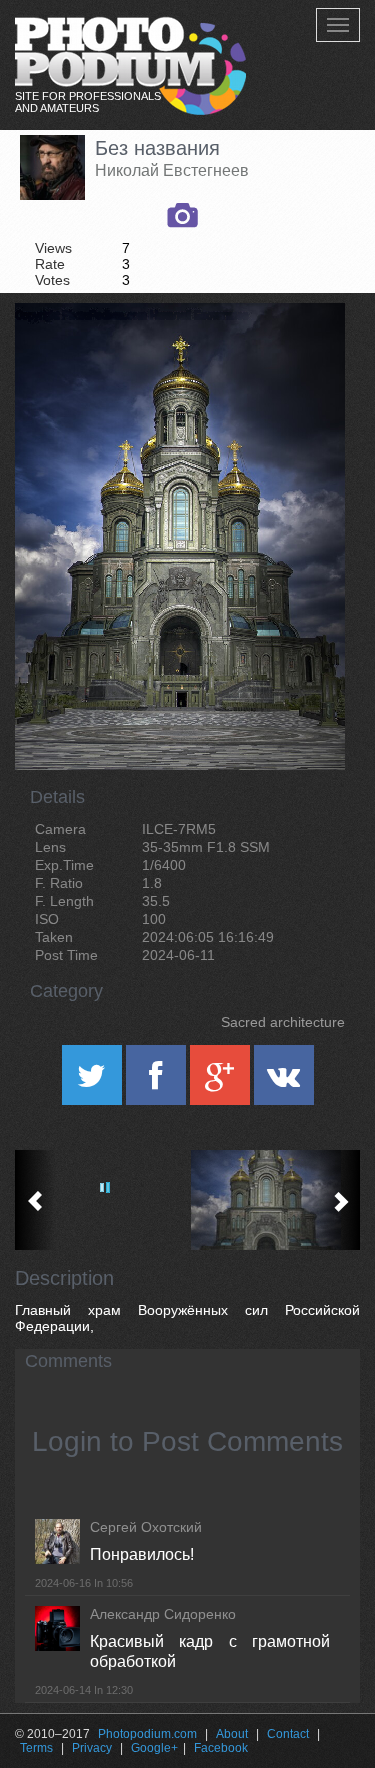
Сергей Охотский (146, 1527)
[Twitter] (94, 1082)
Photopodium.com (147, 1734)
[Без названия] (305, 354)
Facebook (221, 1748)
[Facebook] (158, 1082)
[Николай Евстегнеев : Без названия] (274, 1200)
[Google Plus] (222, 1082)
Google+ (154, 1748)
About (232, 1734)
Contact (288, 1734)
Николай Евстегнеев (172, 170)
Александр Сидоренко (163, 1614)
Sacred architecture (283, 1022)
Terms (36, 1748)
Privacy (92, 1748)
